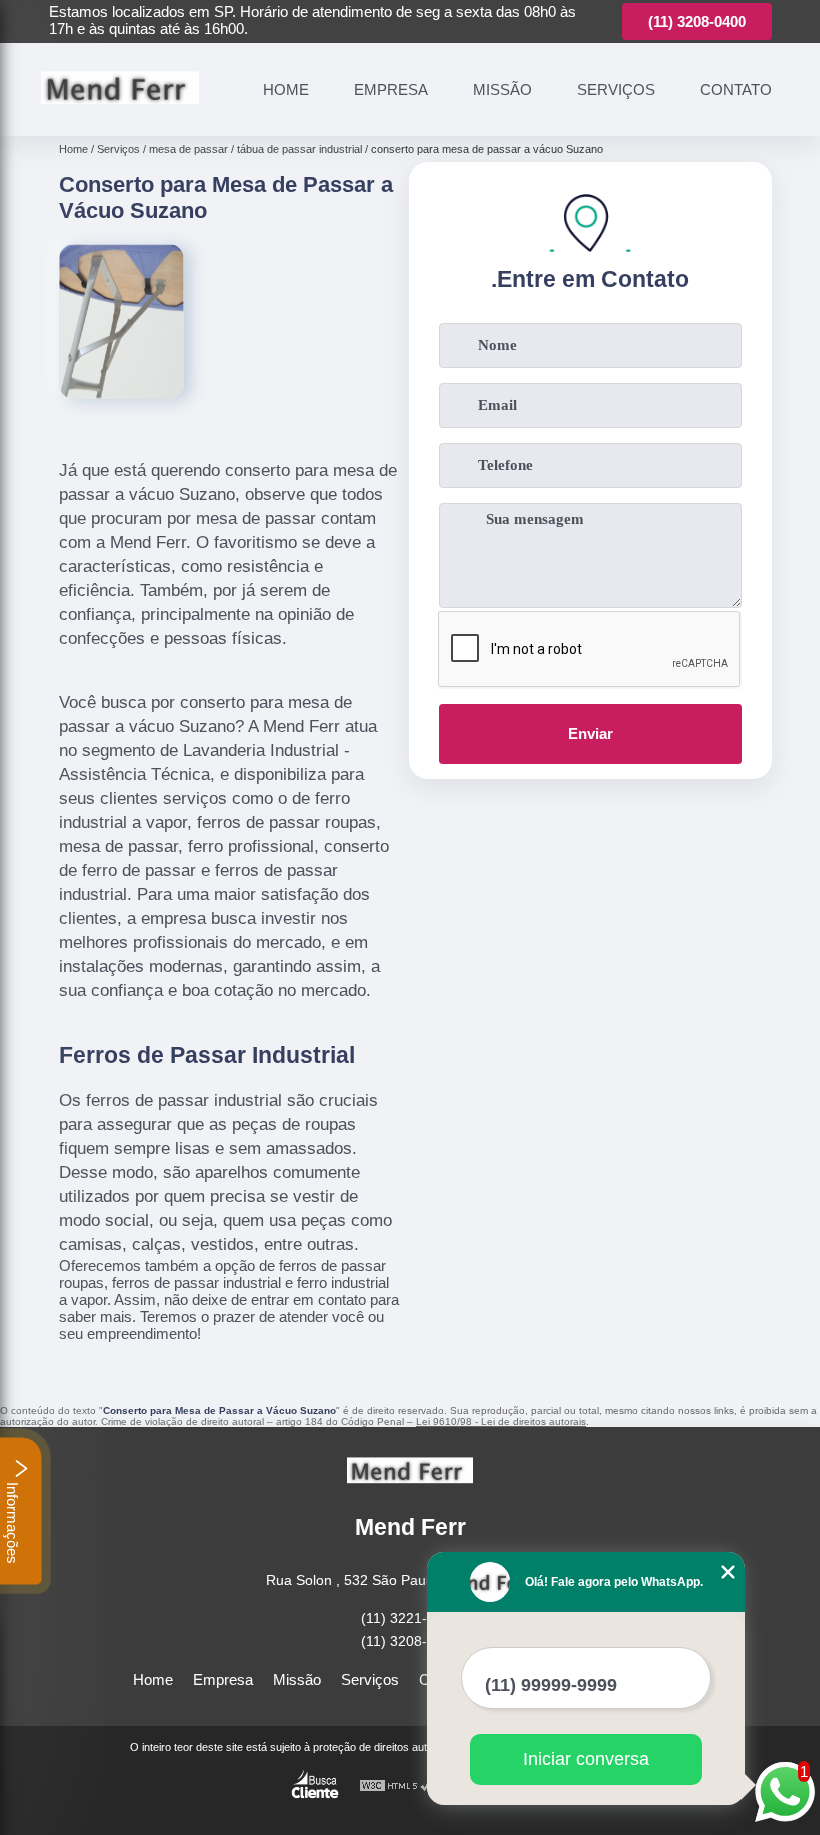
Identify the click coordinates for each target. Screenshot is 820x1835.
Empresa (391, 89)
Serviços (616, 89)
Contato (736, 89)
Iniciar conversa (586, 1759)
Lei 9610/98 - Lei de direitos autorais (501, 1421)
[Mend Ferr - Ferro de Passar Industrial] (120, 112)
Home (286, 89)
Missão (502, 89)
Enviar (590, 733)
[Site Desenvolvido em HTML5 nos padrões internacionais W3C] (396, 1786)
